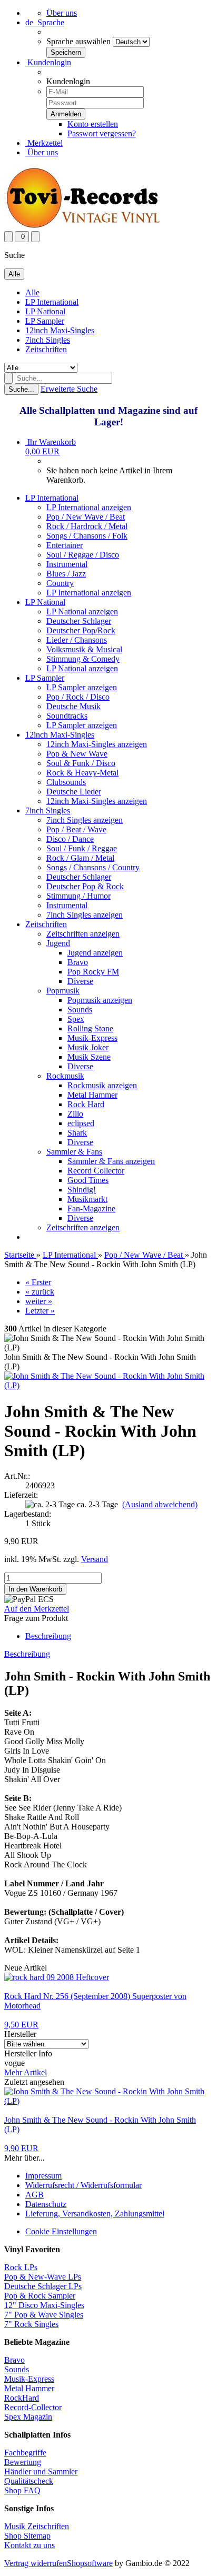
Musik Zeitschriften (37, 2526)
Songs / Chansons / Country (93, 867)
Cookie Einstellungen (61, 2231)
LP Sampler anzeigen (82, 687)
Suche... (21, 389)
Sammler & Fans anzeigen (111, 1161)
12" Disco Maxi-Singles (44, 2305)
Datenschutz (46, 2204)
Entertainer (65, 545)
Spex (76, 1019)
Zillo (75, 1114)
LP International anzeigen (89, 507)
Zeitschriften (46, 349)
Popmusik (63, 991)
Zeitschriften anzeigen (83, 934)
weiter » (39, 1301)
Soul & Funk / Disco (81, 763)
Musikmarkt (87, 1199)
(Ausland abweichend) (160, 1504)
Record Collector (96, 1171)
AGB (34, 2195)
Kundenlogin (48, 62)
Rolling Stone (90, 1028)
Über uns (62, 13)
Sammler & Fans (74, 1152)
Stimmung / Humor (78, 896)
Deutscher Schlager (79, 621)
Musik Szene (89, 1057)
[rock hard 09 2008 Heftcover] (57, 1977)
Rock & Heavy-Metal (82, 773)
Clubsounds (66, 782)
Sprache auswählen (78, 41)
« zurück (40, 1292)
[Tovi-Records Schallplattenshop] (83, 226)
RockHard (22, 2398)
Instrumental (67, 564)
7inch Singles (48, 340)
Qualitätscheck (29, 2481)
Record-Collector (33, 2407)
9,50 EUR (21, 2025)
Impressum (43, 2176)
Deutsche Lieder (74, 792)
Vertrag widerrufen (36, 2563)
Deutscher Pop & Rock (85, 886)
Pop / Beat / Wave (76, 829)
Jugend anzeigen (95, 953)
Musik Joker (88, 1047)
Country (60, 583)
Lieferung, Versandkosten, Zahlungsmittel (95, 2214)
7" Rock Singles (31, 2324)
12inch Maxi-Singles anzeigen (97, 744)
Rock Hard (86, 1104)
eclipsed (81, 1123)
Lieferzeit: (21, 1495)
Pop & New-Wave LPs (43, 2277)
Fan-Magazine (91, 1209)
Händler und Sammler (41, 2471)
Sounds (80, 1009)
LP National (45, 311)
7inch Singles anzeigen (85, 820)
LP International (52, 302)
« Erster (38, 1282)
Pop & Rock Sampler (40, 2296)
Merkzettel (44, 143)
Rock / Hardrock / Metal (87, 526)
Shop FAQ (22, 2490)
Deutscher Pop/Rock (81, 630)
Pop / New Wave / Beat (86, 517)
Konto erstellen (93, 124)
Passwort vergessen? (102, 133)
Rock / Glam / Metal (80, 858)
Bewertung (23, 2462)
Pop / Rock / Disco (78, 697)
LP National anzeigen (82, 611)
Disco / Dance (70, 839)
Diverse (80, 981)
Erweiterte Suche (69, 389)
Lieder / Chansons (77, 640)
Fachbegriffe (25, 2453)
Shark (77, 1133)
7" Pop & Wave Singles (44, 2315)
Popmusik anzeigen (100, 1000)
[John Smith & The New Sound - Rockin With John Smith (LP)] (108, 1385)
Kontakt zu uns (29, 2545)
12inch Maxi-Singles (60, 330)
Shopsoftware (90, 2563)
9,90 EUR (21, 2148)
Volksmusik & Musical (84, 649)
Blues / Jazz (66, 574)
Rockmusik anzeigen (102, 1085)
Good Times (88, 1180)
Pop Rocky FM (93, 972)
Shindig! (82, 1190)
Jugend (58, 943)
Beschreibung (48, 1636)
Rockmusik (65, 1076)
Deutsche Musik (73, 706)
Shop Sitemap (27, 2536)
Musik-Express (92, 1038)
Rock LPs (21, 2267)
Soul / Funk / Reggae (82, 848)
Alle (32, 292)
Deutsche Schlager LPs (43, 2286)
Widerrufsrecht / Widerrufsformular (83, 2185)
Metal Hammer (92, 1095)
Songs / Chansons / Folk (87, 536)
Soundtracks (67, 716)
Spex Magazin (28, 2417)
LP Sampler (45, 321)
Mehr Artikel (26, 2072)
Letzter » (40, 1311)
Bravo (78, 962)
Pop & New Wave (77, 754)
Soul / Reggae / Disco (83, 555)
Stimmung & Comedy (83, 659)
